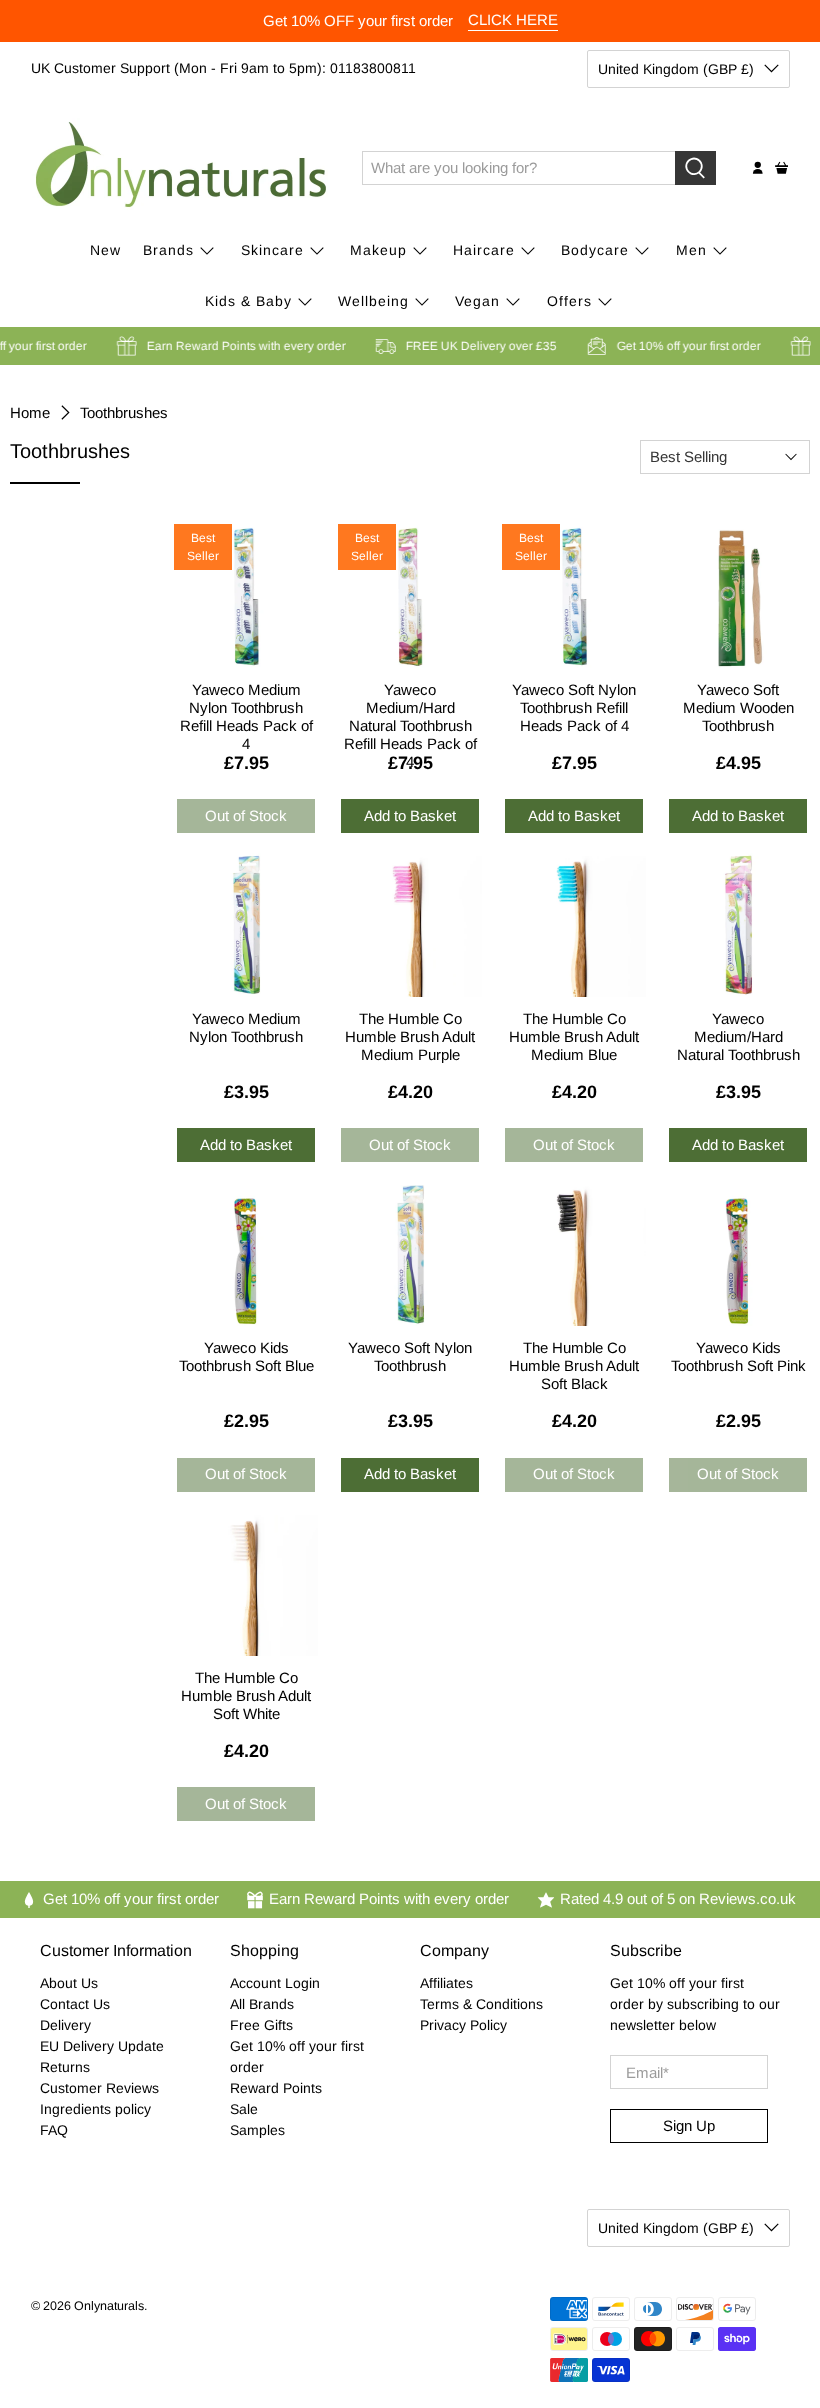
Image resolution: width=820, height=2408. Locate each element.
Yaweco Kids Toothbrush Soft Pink (738, 1356)
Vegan (477, 301)
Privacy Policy (463, 2025)
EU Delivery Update (102, 2046)
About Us (69, 1983)
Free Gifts (261, 2025)
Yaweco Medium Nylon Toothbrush (246, 1027)
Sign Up (689, 2125)
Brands (168, 250)
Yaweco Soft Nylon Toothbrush (410, 1356)
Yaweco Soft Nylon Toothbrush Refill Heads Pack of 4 (574, 704)
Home (30, 412)
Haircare (484, 250)
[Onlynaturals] (182, 168)
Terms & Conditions (481, 2004)
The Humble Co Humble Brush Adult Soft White (246, 1692)
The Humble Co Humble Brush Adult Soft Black (574, 1362)
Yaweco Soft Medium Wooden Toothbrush (738, 704)
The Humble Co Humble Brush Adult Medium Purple (410, 1033)
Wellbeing (373, 301)
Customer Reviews (99, 2088)
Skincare (272, 250)
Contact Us (75, 2004)
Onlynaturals (109, 2306)
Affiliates (446, 1983)
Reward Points (276, 2088)
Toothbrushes (124, 412)
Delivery (65, 2025)
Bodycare (595, 250)
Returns (65, 2067)
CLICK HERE (513, 19)
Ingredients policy (95, 2109)
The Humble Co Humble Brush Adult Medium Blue (574, 1033)
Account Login (275, 1983)
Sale (244, 2109)
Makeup (378, 250)
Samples (257, 2130)
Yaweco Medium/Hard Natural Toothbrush (738, 1033)
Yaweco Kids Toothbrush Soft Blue (246, 1356)
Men (691, 250)
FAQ (54, 2130)
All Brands (262, 2004)
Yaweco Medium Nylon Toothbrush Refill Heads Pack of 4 (246, 704)
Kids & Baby (248, 301)
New (105, 250)
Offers (569, 301)
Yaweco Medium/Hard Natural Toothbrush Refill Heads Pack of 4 (410, 704)
